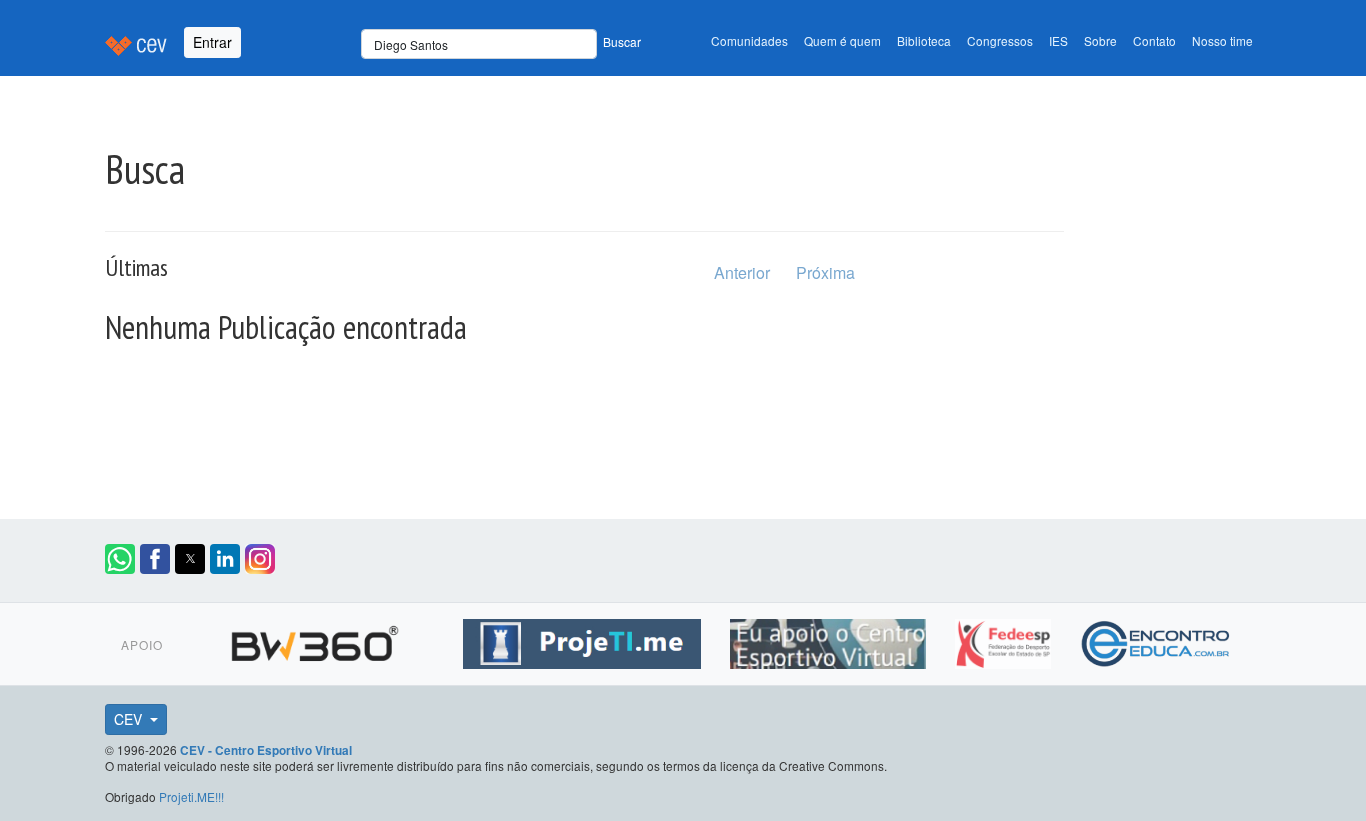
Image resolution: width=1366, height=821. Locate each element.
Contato (1154, 40)
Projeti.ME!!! (191, 796)
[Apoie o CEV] (830, 641)
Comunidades (749, 40)
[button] (120, 559)
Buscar (622, 41)
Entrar (212, 42)
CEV (130, 719)
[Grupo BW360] (317, 641)
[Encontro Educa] (1156, 641)
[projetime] (584, 641)
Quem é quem (842, 40)
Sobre (1100, 40)
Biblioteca (924, 40)
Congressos (1000, 40)
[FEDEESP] (1005, 641)
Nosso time (1222, 40)
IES (1058, 40)
